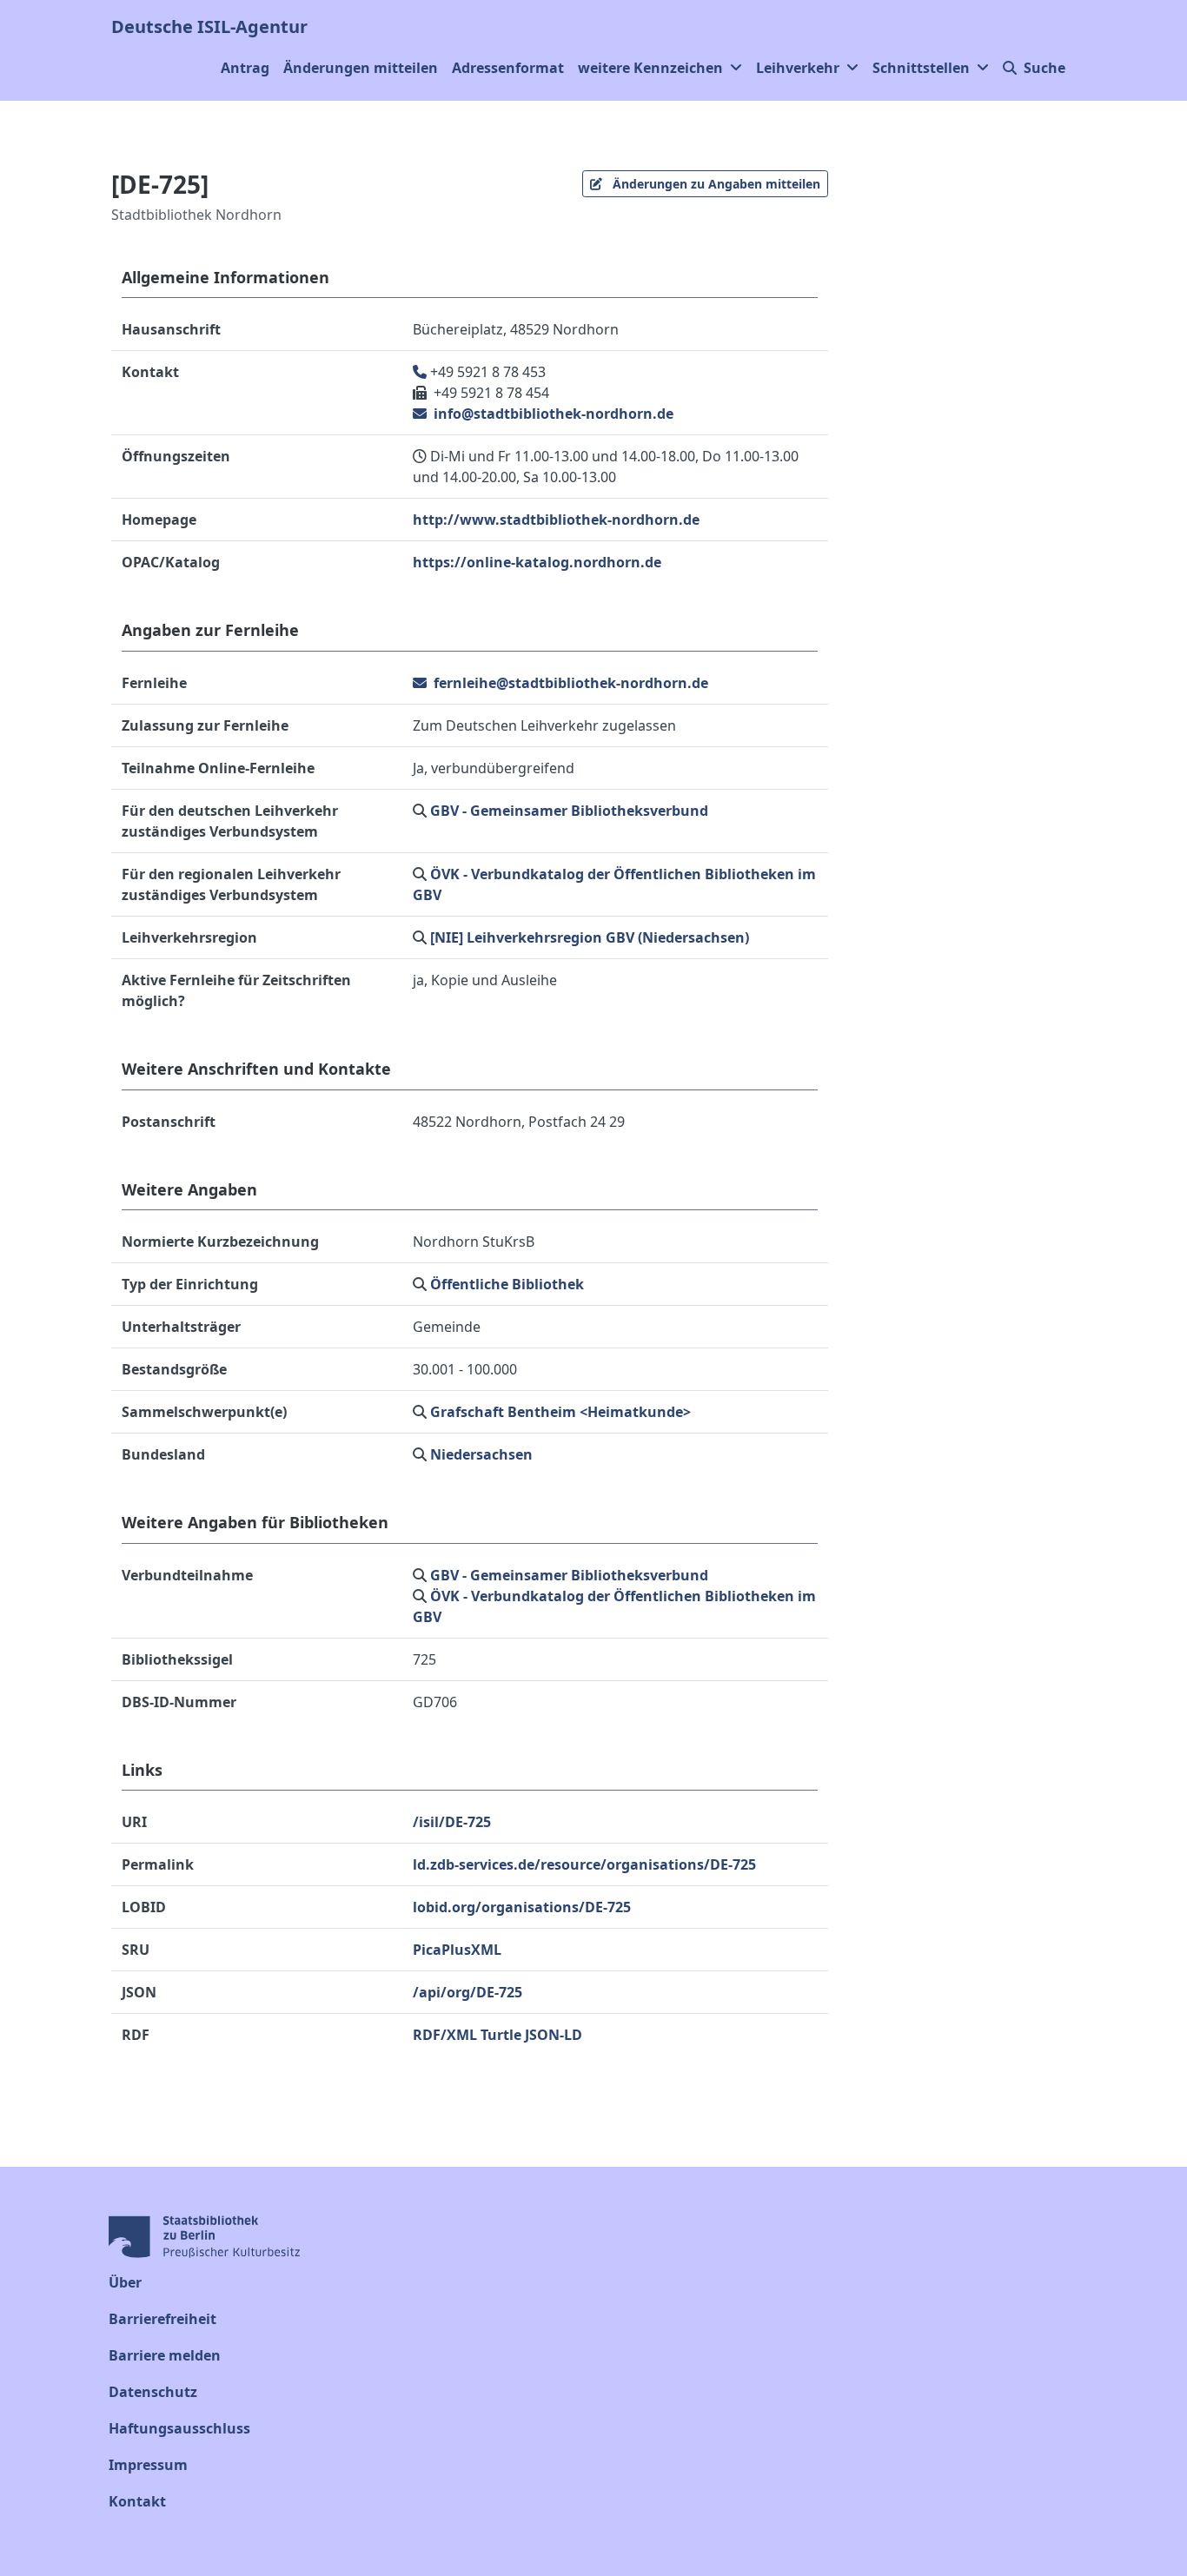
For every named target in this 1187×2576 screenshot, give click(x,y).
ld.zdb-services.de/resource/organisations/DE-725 (584, 1864)
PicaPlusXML (457, 1950)
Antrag (245, 68)
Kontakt (137, 2501)
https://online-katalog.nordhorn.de (537, 562)
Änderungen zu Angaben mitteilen (715, 184)
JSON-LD (554, 2035)
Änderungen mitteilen (361, 68)
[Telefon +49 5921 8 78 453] (421, 372)
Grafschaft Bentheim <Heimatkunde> (560, 1412)
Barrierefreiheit (162, 2319)
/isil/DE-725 (452, 1822)
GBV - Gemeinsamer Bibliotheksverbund (569, 811)
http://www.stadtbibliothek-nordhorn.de (556, 520)
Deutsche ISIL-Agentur (209, 26)
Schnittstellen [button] (921, 68)
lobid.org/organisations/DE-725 (522, 1907)
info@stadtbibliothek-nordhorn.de (552, 414)
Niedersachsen (481, 1454)
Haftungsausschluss (179, 2428)
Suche (1044, 68)
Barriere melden (165, 2355)
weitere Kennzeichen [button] (650, 68)
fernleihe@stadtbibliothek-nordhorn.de (569, 683)
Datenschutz (153, 2392)
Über (125, 2282)
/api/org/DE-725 (468, 1992)
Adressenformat (508, 68)
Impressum (148, 2465)
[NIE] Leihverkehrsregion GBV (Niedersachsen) (590, 937)
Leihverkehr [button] (798, 68)
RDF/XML (445, 2035)
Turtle (501, 2035)
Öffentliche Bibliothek (507, 1284)
